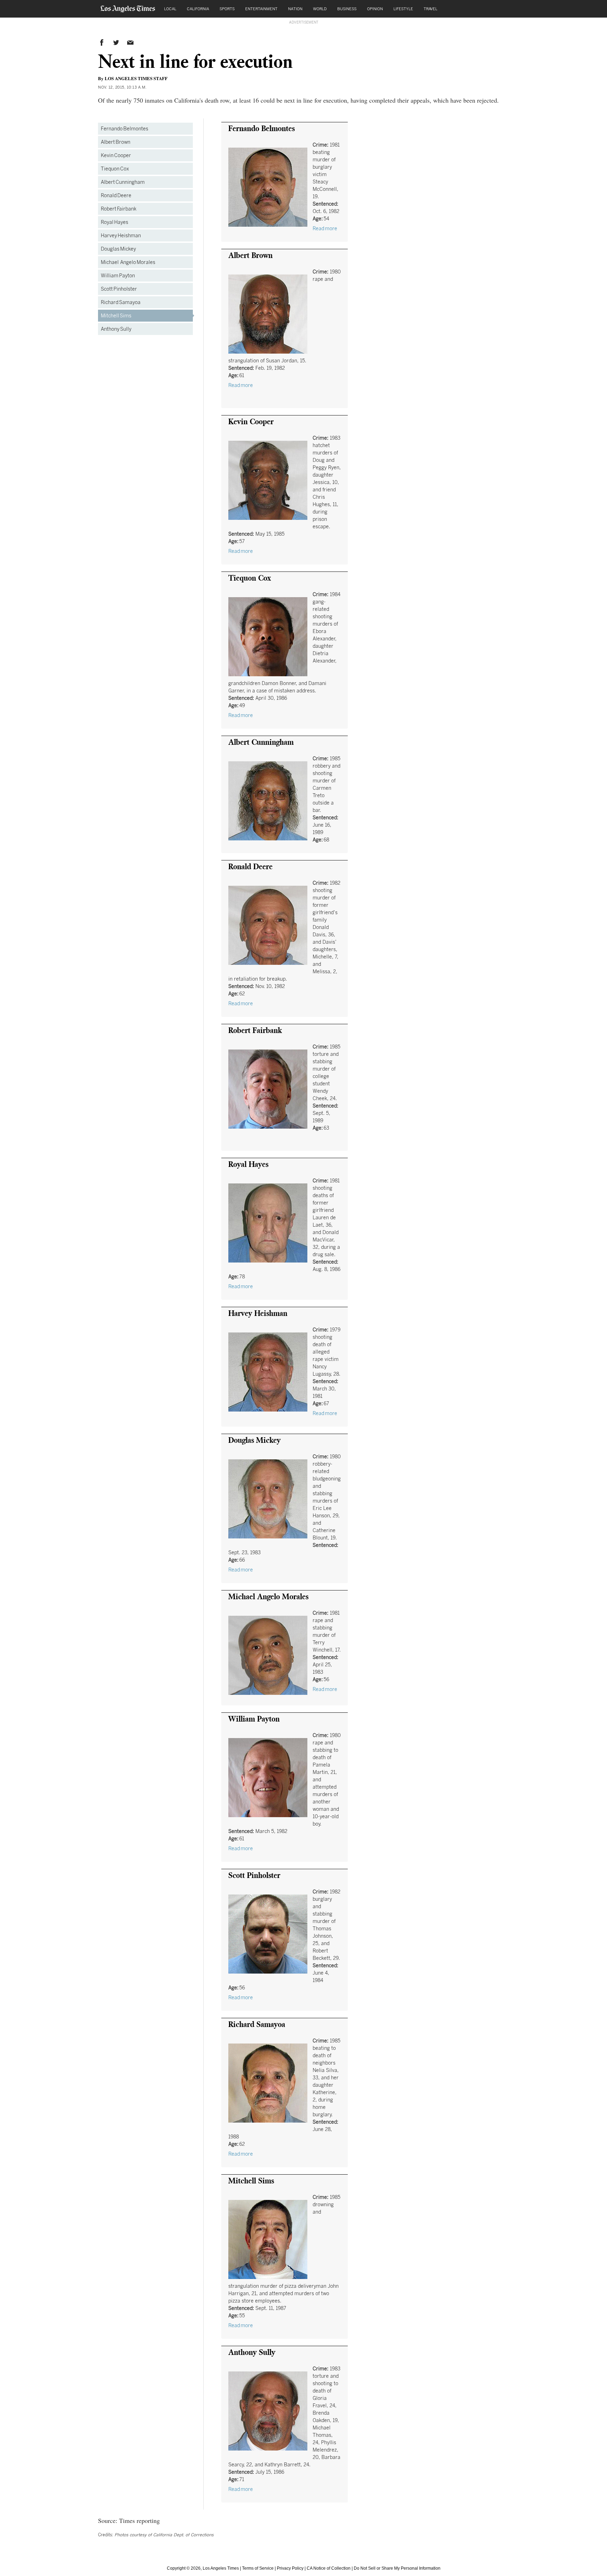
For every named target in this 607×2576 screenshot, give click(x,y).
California (198, 9)
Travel (430, 9)
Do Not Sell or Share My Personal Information (397, 2568)
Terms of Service (258, 2568)
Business (347, 9)
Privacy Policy (290, 2568)
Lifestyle (403, 9)
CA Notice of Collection (329, 2568)
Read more (325, 228)
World (320, 9)
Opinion (375, 9)
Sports (227, 9)
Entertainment (261, 9)
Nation (295, 9)
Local (170, 9)
